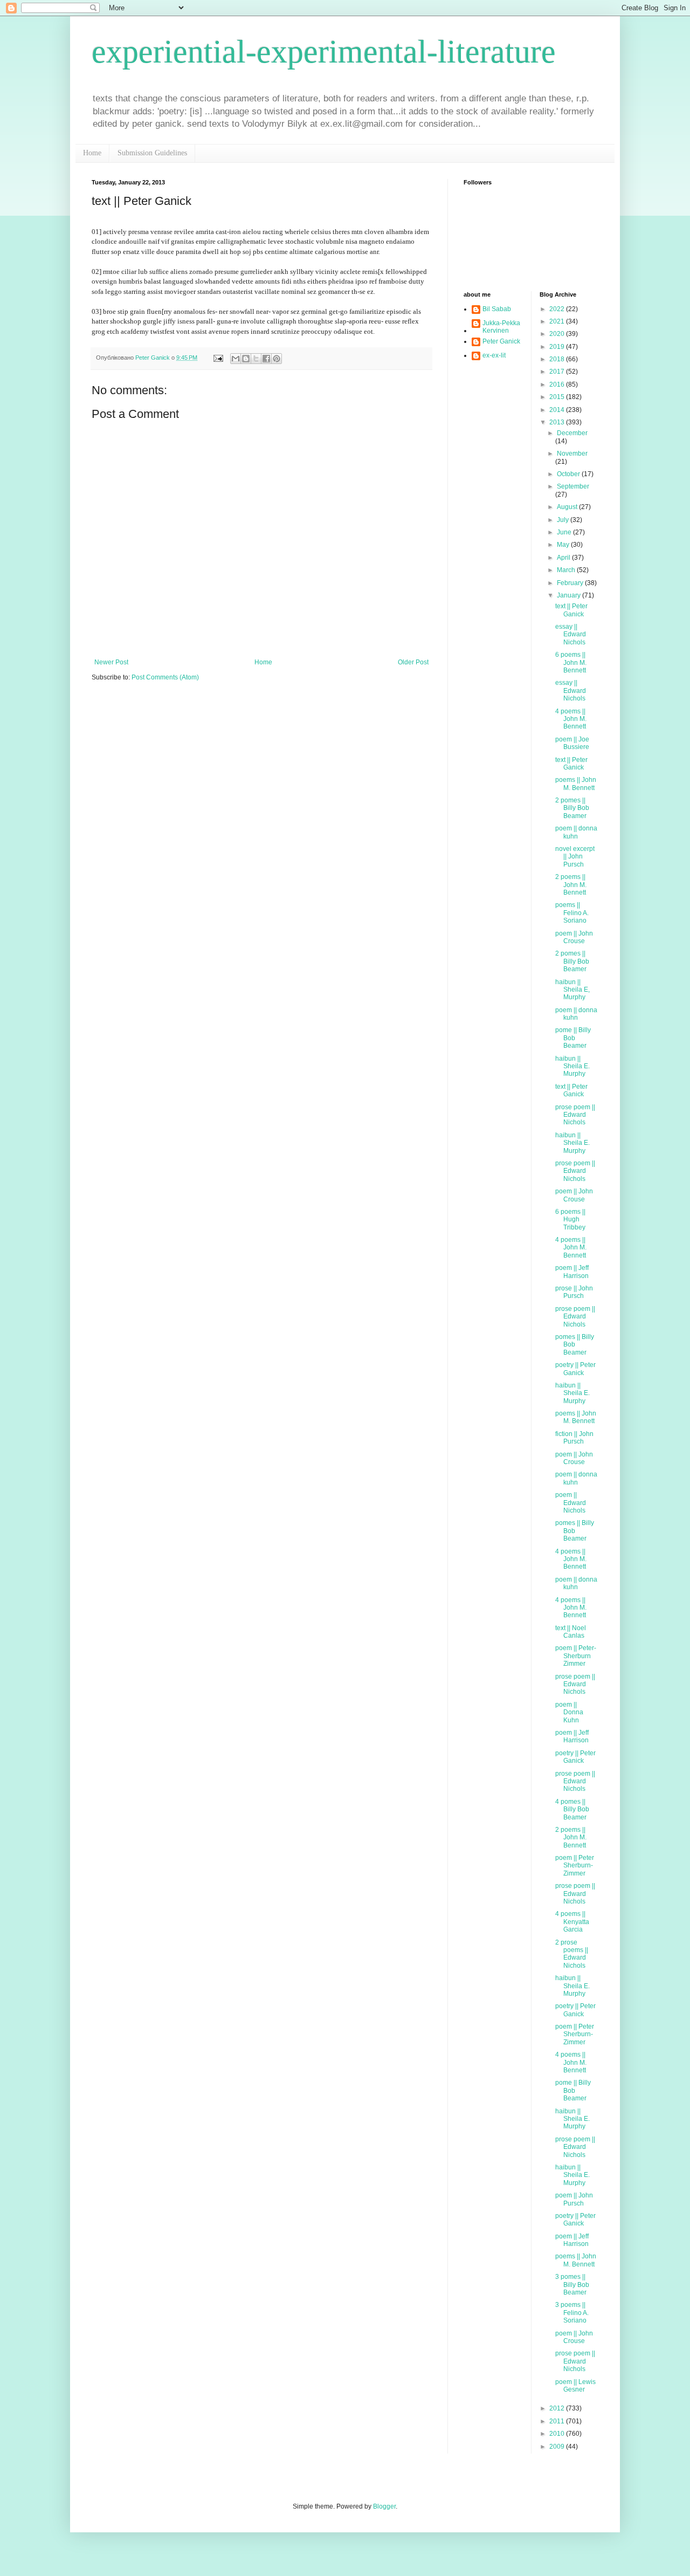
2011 (558, 2421)
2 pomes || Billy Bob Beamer (572, 808)
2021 (558, 321)
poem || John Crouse (574, 937)
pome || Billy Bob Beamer (573, 1038)
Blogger (384, 2506)
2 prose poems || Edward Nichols (572, 1954)
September (573, 486)
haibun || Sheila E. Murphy (572, 1066)
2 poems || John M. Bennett (571, 885)
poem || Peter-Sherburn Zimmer (576, 1656)
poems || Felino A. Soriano (572, 913)
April (564, 558)
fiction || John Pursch (574, 1438)
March (567, 570)
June (565, 532)
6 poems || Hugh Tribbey (570, 1220)
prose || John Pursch (574, 1292)
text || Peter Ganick (571, 610)
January (570, 595)
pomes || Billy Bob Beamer (575, 1345)
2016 (558, 384)
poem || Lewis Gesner (575, 2386)
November (572, 454)
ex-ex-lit (494, 355)
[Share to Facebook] (266, 359)
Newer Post (111, 662)
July (564, 520)
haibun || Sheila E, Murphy (572, 990)
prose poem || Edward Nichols (575, 1115)
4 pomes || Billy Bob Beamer (572, 1809)
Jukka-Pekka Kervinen (501, 327)
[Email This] (236, 359)
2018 (558, 359)
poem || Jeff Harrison (572, 1272)
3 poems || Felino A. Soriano (572, 2313)
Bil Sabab (497, 309)
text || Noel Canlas (571, 1632)
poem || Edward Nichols (571, 1503)
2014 (558, 410)
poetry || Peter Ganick (575, 1369)
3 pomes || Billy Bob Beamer (572, 2285)
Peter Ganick (501, 341)
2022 (558, 309)
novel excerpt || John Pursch (575, 857)
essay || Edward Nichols (571, 634)
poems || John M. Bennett (576, 784)
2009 (558, 2447)
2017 (558, 372)
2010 (558, 2434)
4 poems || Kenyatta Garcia (572, 1922)
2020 (558, 334)
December (572, 433)
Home (92, 153)
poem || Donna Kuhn (569, 1712)
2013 (558, 422)
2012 (558, 2408)
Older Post (413, 662)
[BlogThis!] (246, 359)
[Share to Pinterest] (277, 359)
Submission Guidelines (152, 153)
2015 (558, 397)
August (568, 507)
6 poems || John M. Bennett (571, 662)
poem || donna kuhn (576, 832)
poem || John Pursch (574, 2199)
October (569, 474)
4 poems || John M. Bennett (571, 719)
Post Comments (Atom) (165, 677)
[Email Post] (218, 358)
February (571, 583)
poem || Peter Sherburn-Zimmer (575, 1866)
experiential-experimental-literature (324, 52)
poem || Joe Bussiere (572, 743)
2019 (558, 347)
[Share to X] (256, 359)
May (564, 545)
